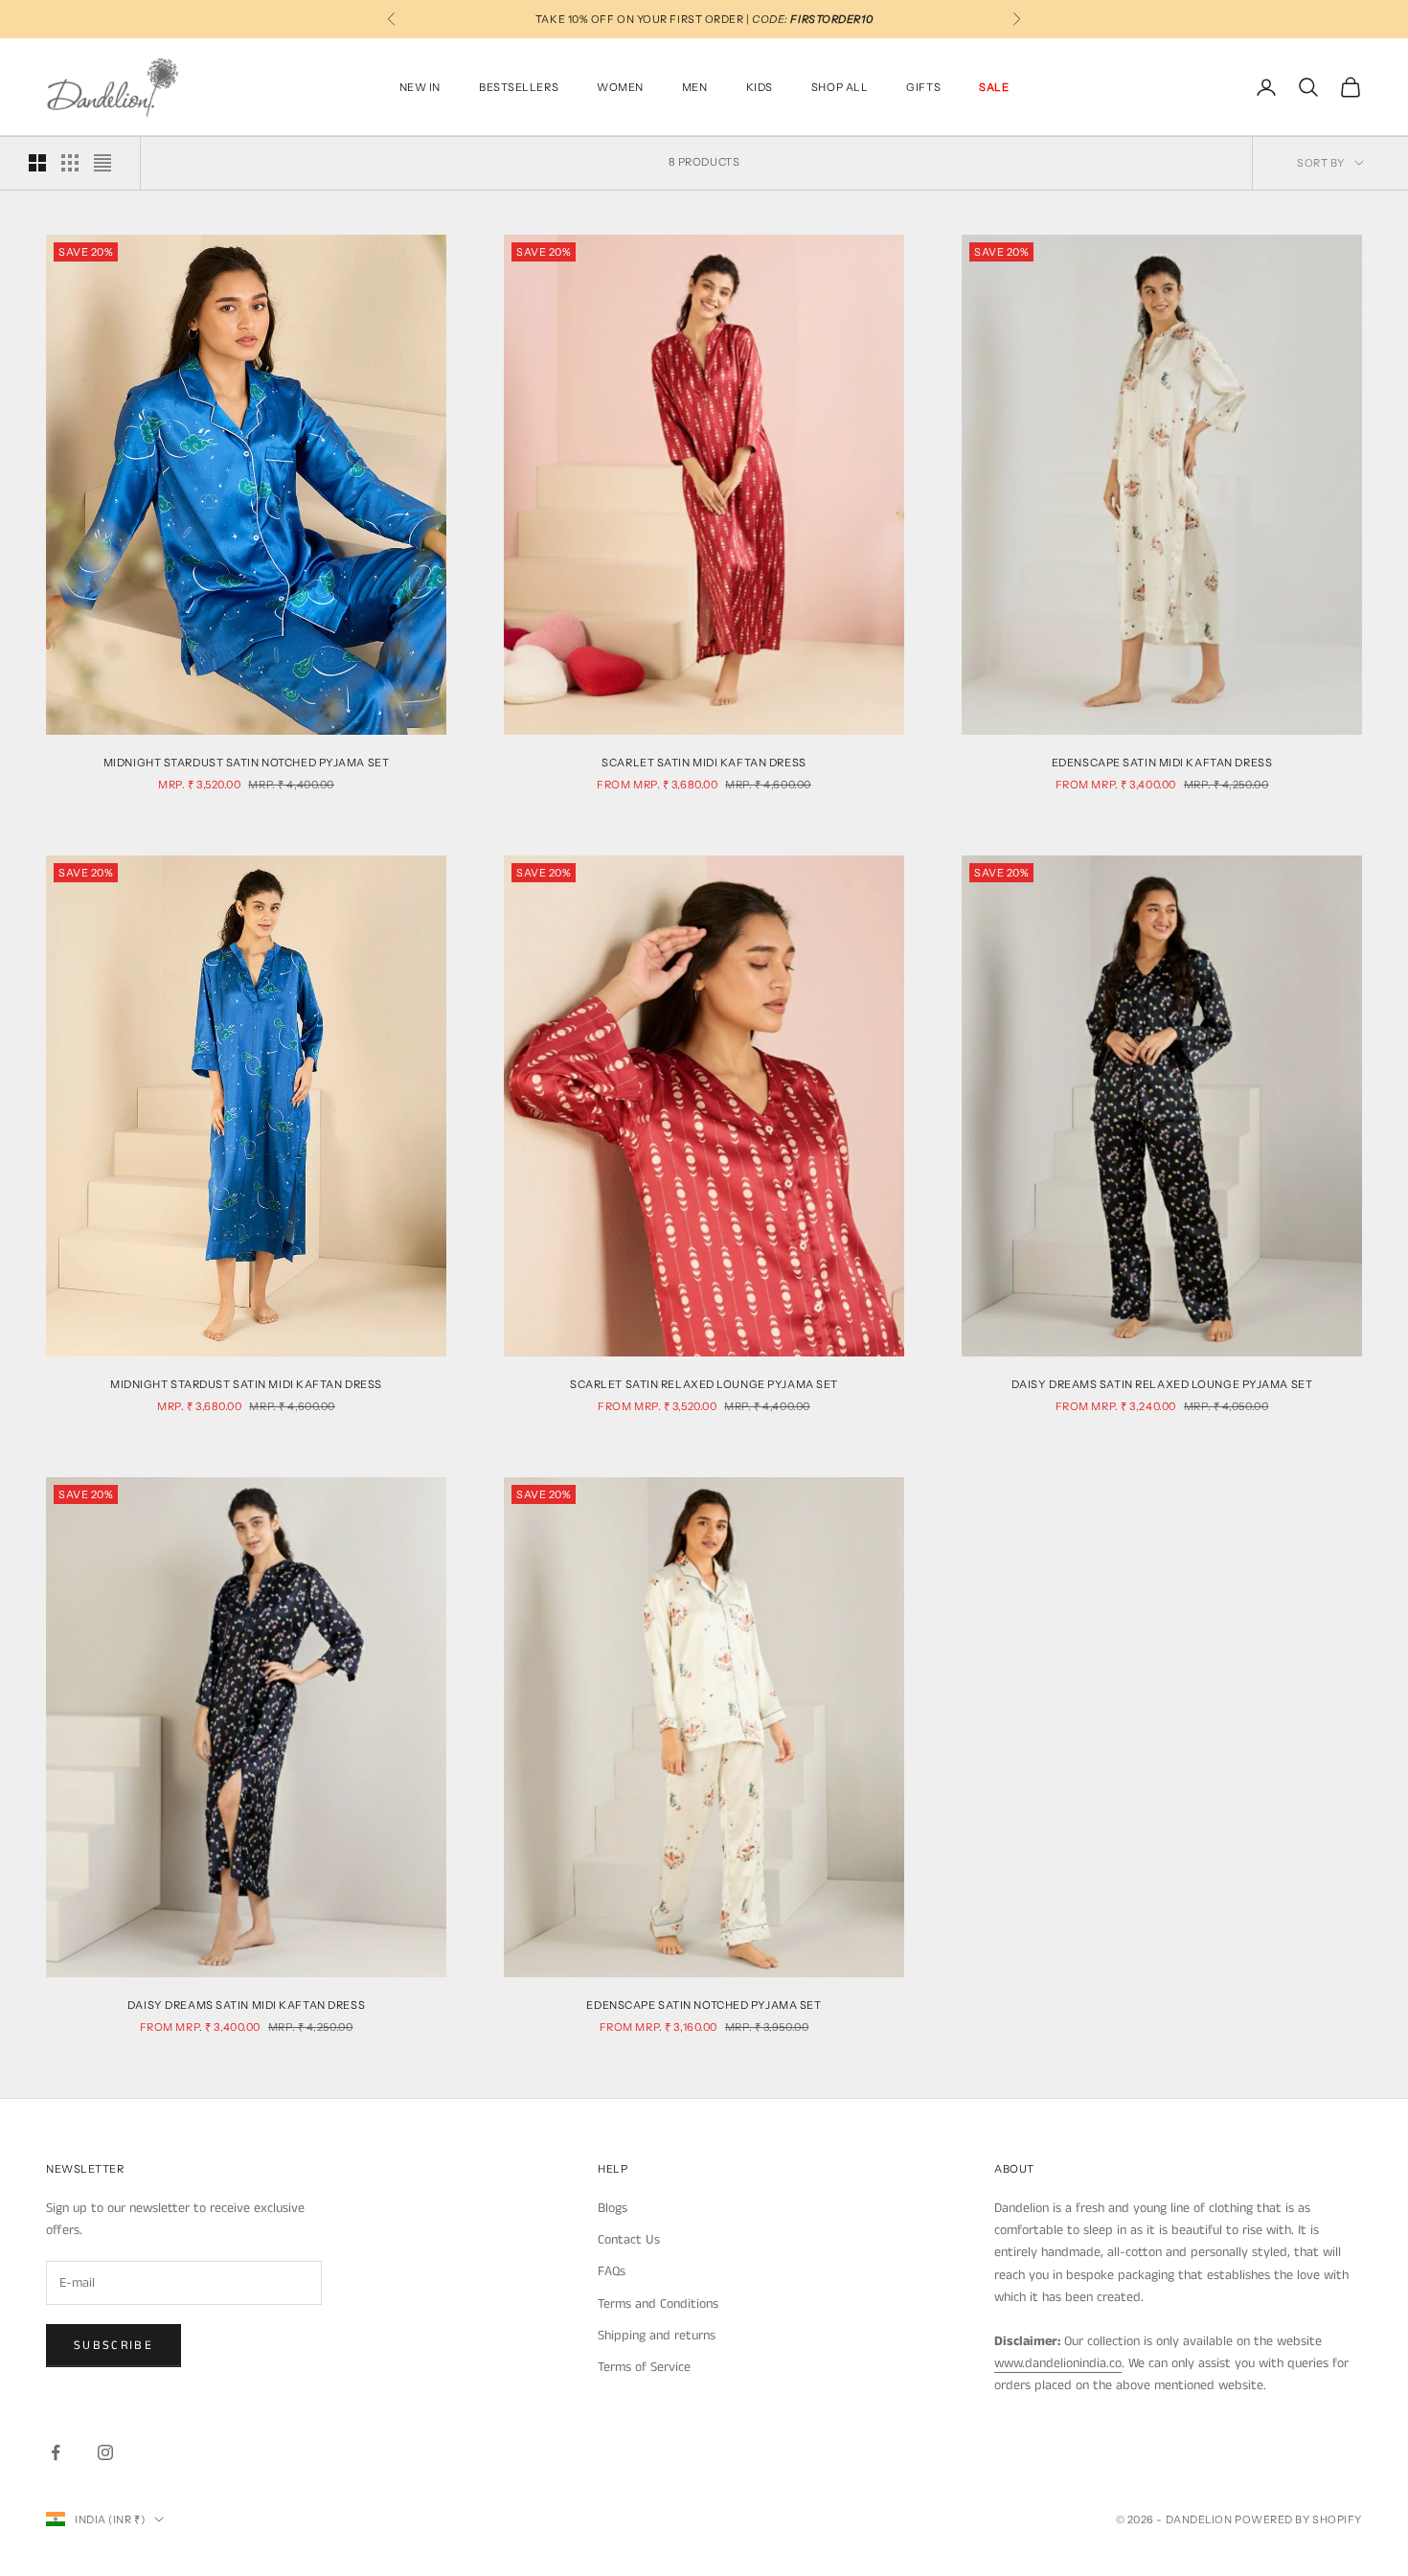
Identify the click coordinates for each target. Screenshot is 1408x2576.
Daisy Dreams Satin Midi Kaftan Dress (246, 2005)
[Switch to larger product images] (37, 163)
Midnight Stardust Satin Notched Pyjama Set (247, 763)
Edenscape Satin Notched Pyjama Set (704, 2005)
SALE (994, 87)
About (1014, 2169)
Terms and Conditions (658, 2304)
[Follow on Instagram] (105, 2452)
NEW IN (420, 87)
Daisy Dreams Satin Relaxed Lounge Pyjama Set (1162, 1384)
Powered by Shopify (1298, 2519)
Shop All (840, 87)
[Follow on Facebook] (56, 2452)
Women (620, 87)
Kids (760, 87)
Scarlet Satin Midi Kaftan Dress (704, 763)
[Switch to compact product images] (102, 163)
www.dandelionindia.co (1058, 2363)
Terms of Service (644, 2367)
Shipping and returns (657, 2336)
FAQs (612, 2271)
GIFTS (923, 87)
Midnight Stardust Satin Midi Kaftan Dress (246, 1384)
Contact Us (629, 2240)
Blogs (613, 2208)
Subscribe (114, 2346)
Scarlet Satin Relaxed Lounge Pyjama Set (704, 1384)
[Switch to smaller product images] (70, 163)
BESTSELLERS (519, 87)
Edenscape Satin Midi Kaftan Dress (1162, 763)
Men (695, 87)
